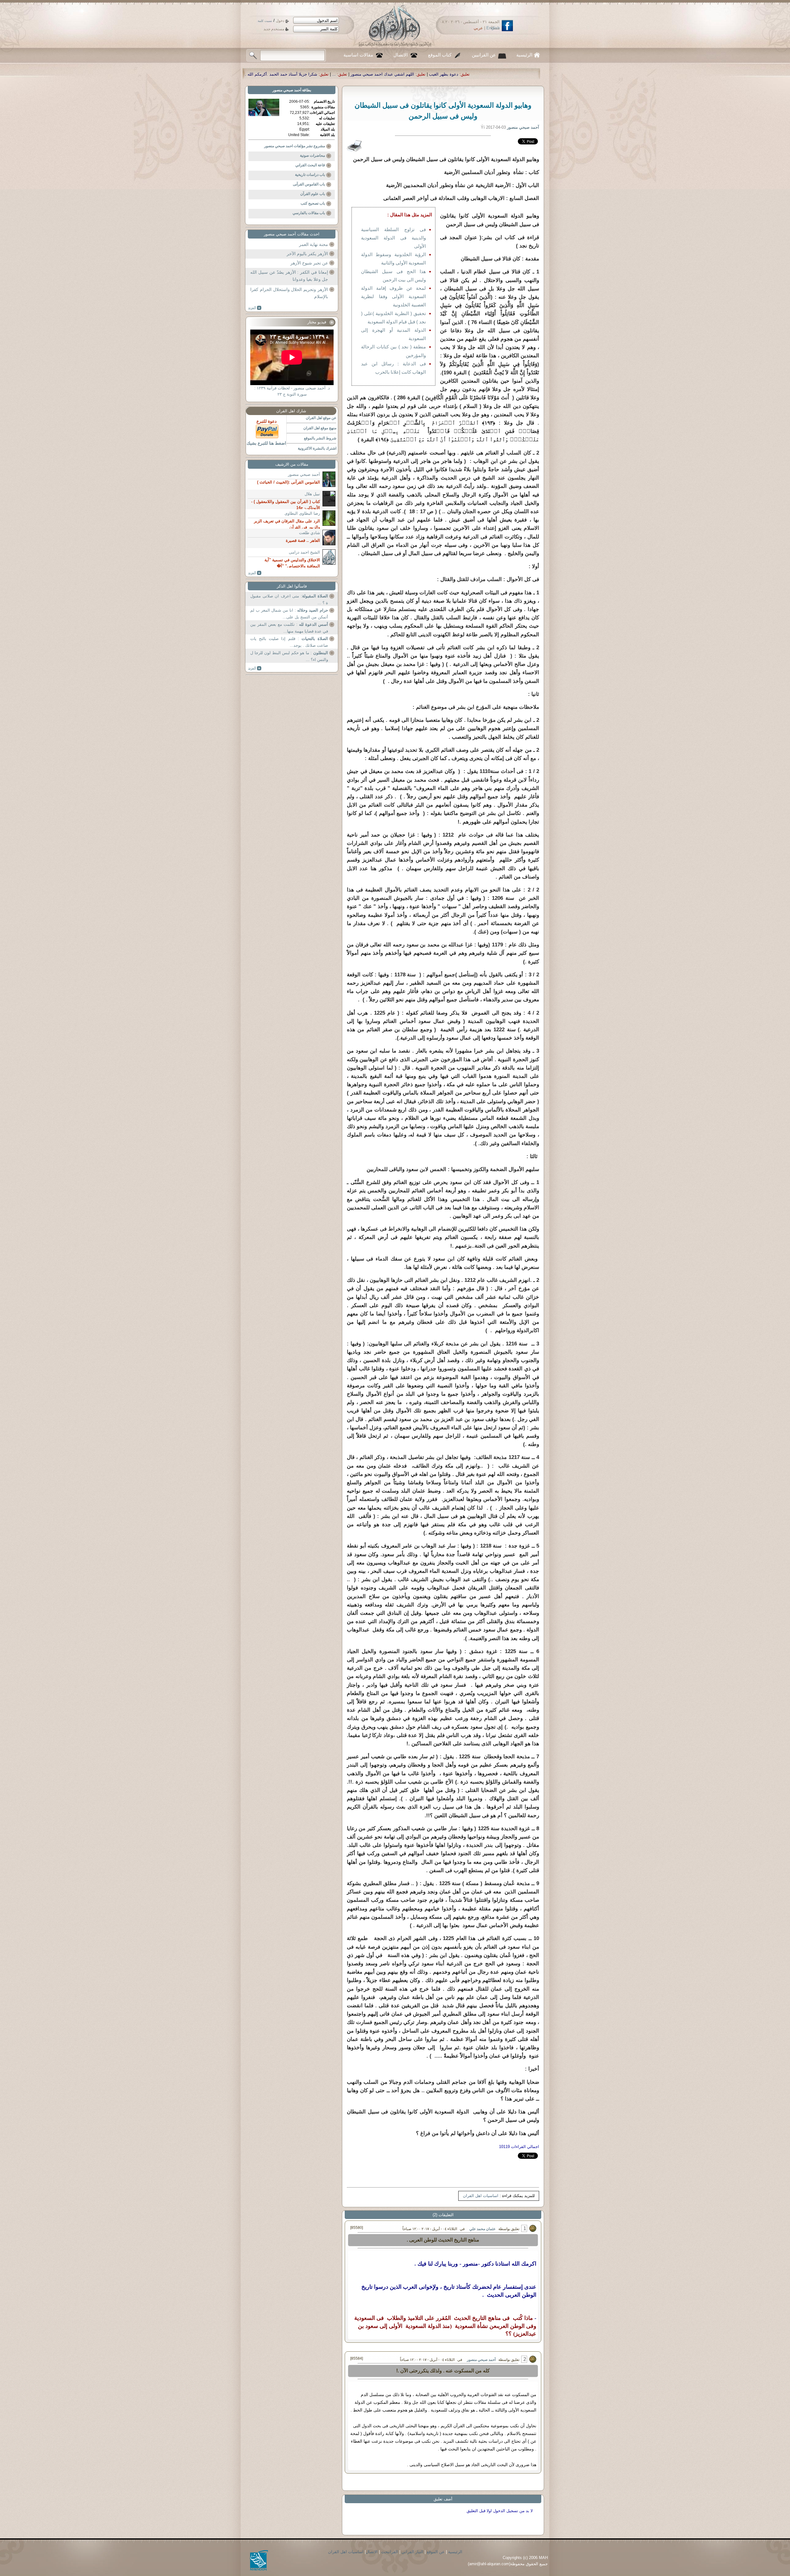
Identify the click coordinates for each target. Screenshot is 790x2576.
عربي (478, 28)
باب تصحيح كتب (313, 203)
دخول (280, 21)
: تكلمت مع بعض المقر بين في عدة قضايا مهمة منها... (289, 628)
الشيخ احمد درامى (304, 552)
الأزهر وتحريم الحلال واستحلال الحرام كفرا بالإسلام (289, 293)
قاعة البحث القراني (310, 165)
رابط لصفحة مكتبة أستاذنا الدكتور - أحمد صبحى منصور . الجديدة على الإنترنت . (371, 74)
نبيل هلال (312, 494)
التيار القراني (412, 2552)
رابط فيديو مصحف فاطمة (267, 74)
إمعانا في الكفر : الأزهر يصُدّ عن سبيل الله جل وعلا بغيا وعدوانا (289, 276)
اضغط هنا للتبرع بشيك (266, 443)
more (255, 308)
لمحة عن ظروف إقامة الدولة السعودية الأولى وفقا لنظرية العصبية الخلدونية (393, 296)
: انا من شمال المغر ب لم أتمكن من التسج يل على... (289, 614)
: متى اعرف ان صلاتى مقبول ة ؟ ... (289, 599)
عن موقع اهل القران (321, 418)
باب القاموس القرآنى (309, 184)
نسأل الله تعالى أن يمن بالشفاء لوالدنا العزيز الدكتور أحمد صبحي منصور (514, 74)
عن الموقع (436, 2552)
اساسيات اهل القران (481, 2196)
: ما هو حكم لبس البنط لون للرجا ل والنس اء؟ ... (289, 656)
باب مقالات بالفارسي (309, 213)
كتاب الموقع (440, 55)
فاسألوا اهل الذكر (292, 586)
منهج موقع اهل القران (320, 428)
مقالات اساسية (358, 55)
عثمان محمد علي (482, 2229)
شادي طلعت (310, 533)
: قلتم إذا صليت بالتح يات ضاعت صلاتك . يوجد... (289, 642)
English (493, 28)
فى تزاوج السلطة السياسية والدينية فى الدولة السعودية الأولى (393, 238)
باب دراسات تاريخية (310, 175)
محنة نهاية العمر (314, 244)
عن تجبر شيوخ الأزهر (309, 263)
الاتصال (401, 55)
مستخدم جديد (274, 29)
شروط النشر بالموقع (320, 438)
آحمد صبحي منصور (481, 2360)
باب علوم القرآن (313, 194)
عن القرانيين (484, 55)
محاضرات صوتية (312, 156)
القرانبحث (390, 2552)
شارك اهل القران (291, 411)
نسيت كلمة (265, 21)
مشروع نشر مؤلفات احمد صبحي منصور (295, 146)
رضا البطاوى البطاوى (302, 513)
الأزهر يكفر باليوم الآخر (307, 254)
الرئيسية (524, 55)
